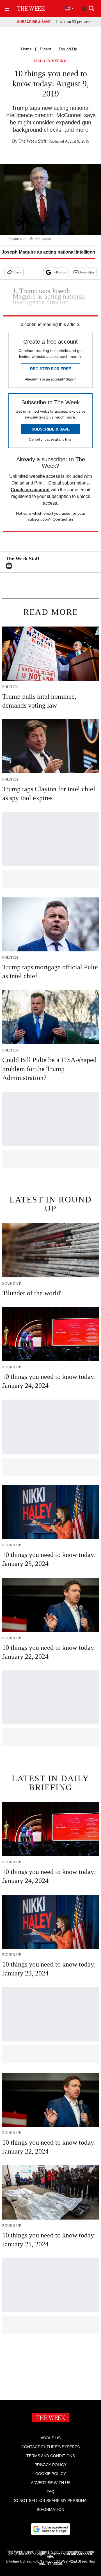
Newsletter (87, 272)
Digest (45, 49)
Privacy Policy (50, 2465)
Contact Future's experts (50, 2447)
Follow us (59, 272)
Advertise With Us (51, 2483)
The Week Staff (32, 141)
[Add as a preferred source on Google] (50, 2529)
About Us (51, 2438)
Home (26, 49)
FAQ (50, 2492)
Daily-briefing (50, 61)
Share (17, 272)
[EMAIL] (10, 566)
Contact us (63, 519)
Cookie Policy (51, 2474)
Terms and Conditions (51, 2456)
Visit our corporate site (70, 2555)
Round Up (68, 49)
